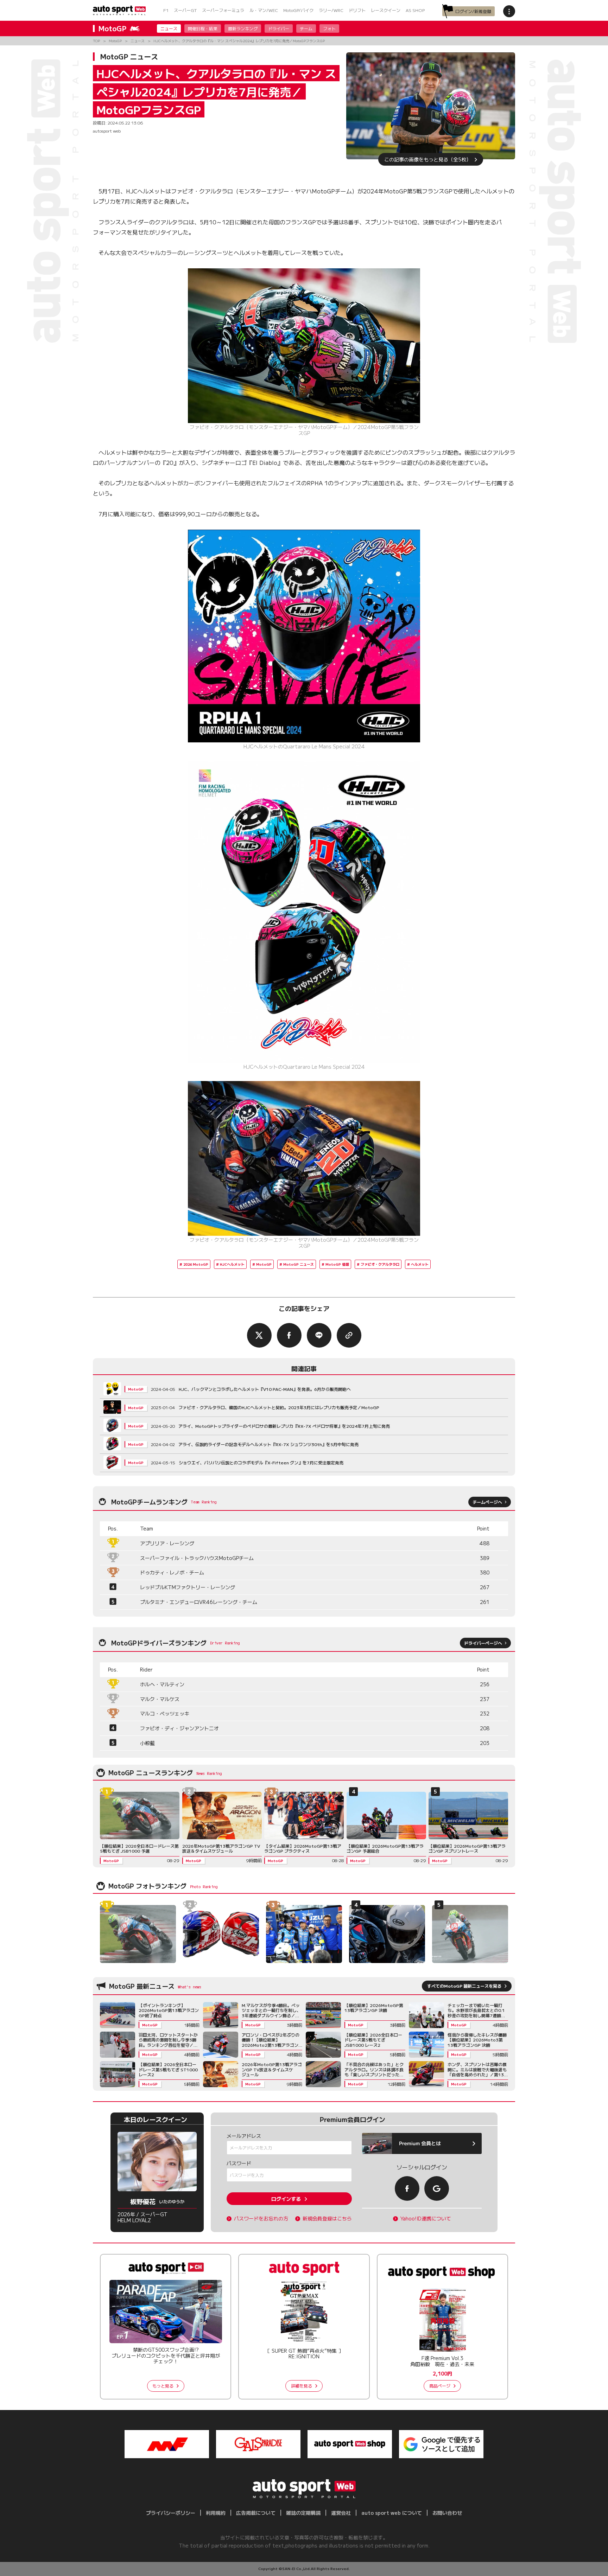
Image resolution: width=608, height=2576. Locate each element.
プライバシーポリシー (171, 2513)
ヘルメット (420, 1264)
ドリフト (357, 10)
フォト (329, 28)
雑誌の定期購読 (303, 2513)
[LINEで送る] (319, 1335)
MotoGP (264, 1264)
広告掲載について (256, 2513)
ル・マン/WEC (264, 10)
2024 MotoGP (196, 1264)
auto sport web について (392, 2513)
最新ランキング (243, 28)
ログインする (286, 2199)
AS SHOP (415, 10)
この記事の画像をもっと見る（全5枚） (428, 159)
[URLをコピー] (349, 1335)
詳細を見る (302, 2386)
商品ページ (440, 2386)
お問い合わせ (447, 2513)
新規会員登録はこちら (327, 2219)
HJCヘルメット (232, 1264)
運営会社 (341, 2513)
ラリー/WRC (331, 10)
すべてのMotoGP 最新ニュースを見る (464, 1986)
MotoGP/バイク (298, 10)
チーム (306, 28)
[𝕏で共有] (259, 1335)
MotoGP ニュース (299, 1264)
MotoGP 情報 (337, 1264)
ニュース (169, 28)
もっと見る (163, 2386)
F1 (166, 10)
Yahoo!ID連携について (426, 2219)
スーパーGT (185, 10)
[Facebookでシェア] (289, 1335)
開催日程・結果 (203, 28)
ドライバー (279, 28)
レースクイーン (386, 10)
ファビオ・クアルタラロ (380, 1264)
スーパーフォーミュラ (223, 10)
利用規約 (216, 2513)
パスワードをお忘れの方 (261, 2219)
